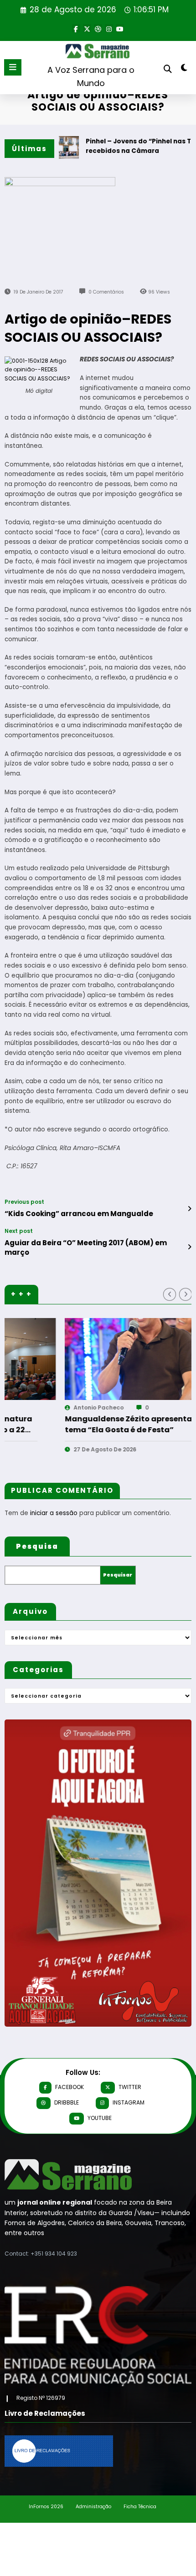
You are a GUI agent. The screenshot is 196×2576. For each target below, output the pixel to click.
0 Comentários (106, 292)
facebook (70, 2087)
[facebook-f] (76, 28)
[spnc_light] (184, 69)
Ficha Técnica (140, 2507)
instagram (129, 2102)
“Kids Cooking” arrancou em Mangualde (79, 1214)
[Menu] (13, 67)
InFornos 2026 (46, 2507)
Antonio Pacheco (36, 1407)
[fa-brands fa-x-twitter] (87, 28)
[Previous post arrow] (189, 1209)
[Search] (168, 69)
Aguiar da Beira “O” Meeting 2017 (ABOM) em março (86, 1247)
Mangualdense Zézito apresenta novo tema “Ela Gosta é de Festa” (76, 1424)
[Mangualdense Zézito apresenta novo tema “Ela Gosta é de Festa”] (93, 1359)
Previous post (24, 1202)
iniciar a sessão (54, 1513)
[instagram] (109, 28)
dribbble (67, 2102)
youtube (100, 2118)
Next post (19, 1231)
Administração (93, 2507)
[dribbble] (98, 28)
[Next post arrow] (189, 1247)
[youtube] (120, 28)
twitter (130, 2087)
